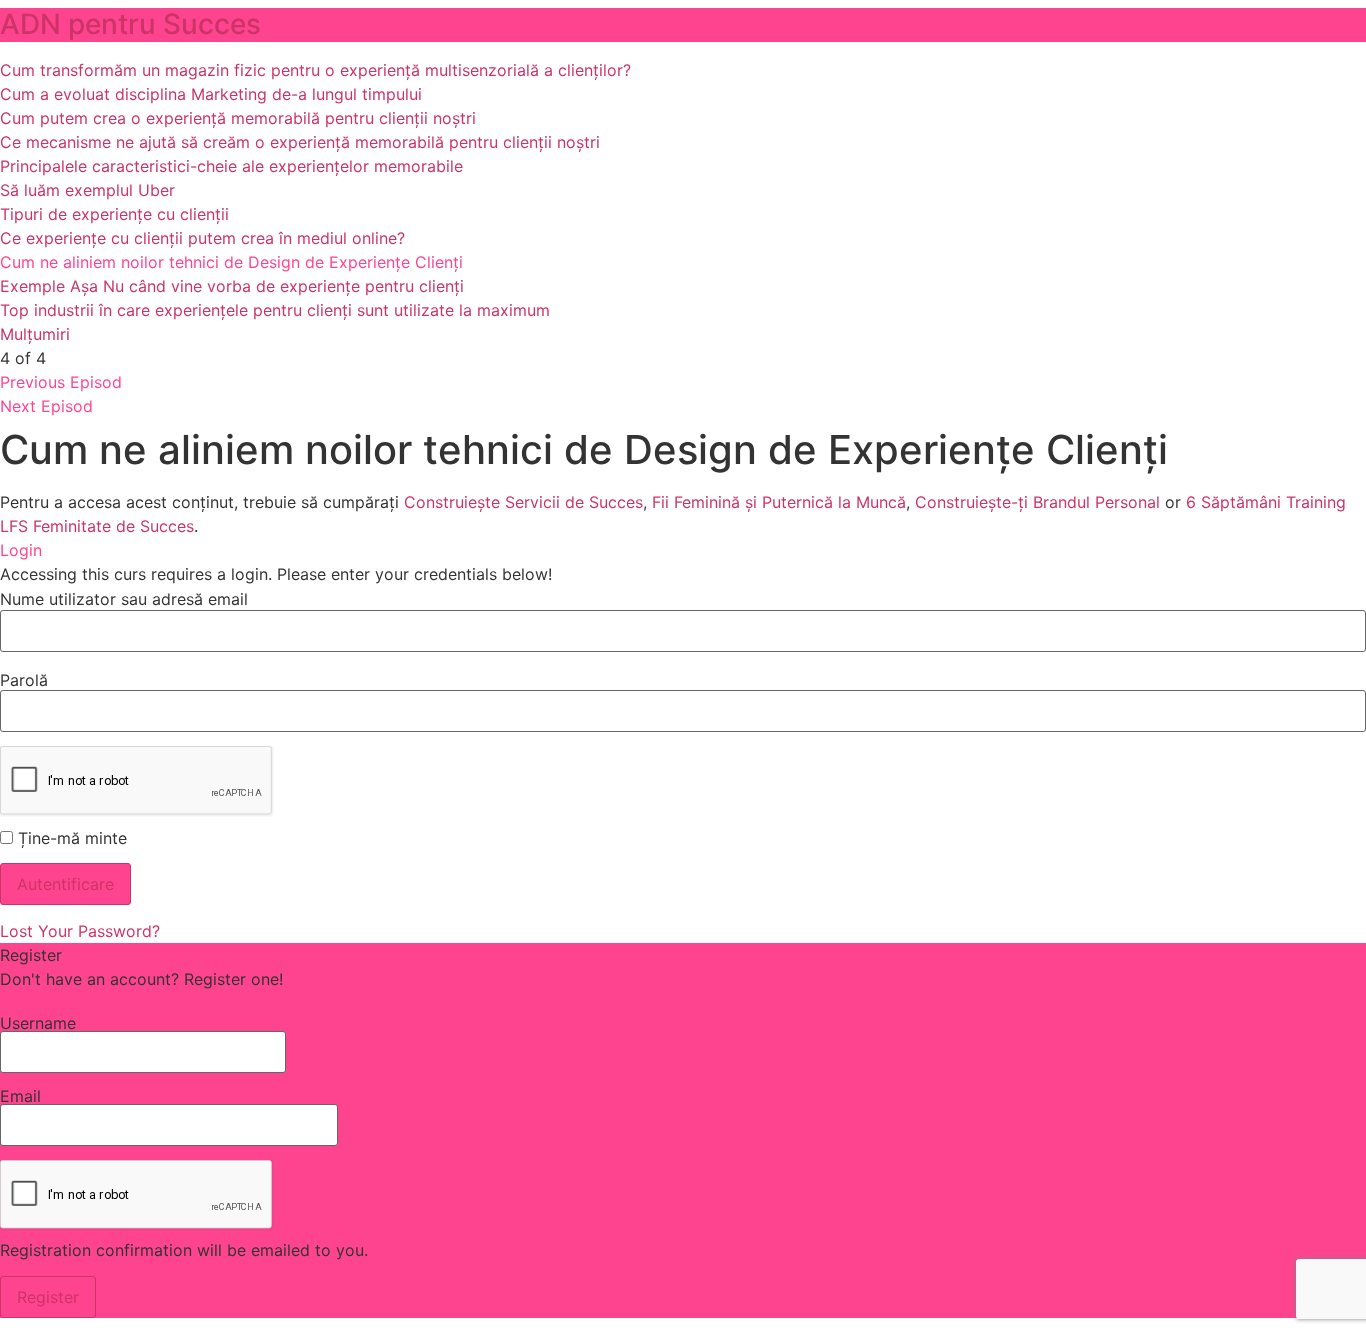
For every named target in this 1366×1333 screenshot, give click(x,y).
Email (20, 1097)
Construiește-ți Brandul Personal (1037, 502)
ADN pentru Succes (130, 24)
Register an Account (76, 1003)
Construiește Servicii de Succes (523, 502)
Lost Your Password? (80, 931)
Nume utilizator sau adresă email (124, 599)
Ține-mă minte (70, 838)
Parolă (24, 680)
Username (38, 1024)
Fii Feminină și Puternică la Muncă (779, 502)
